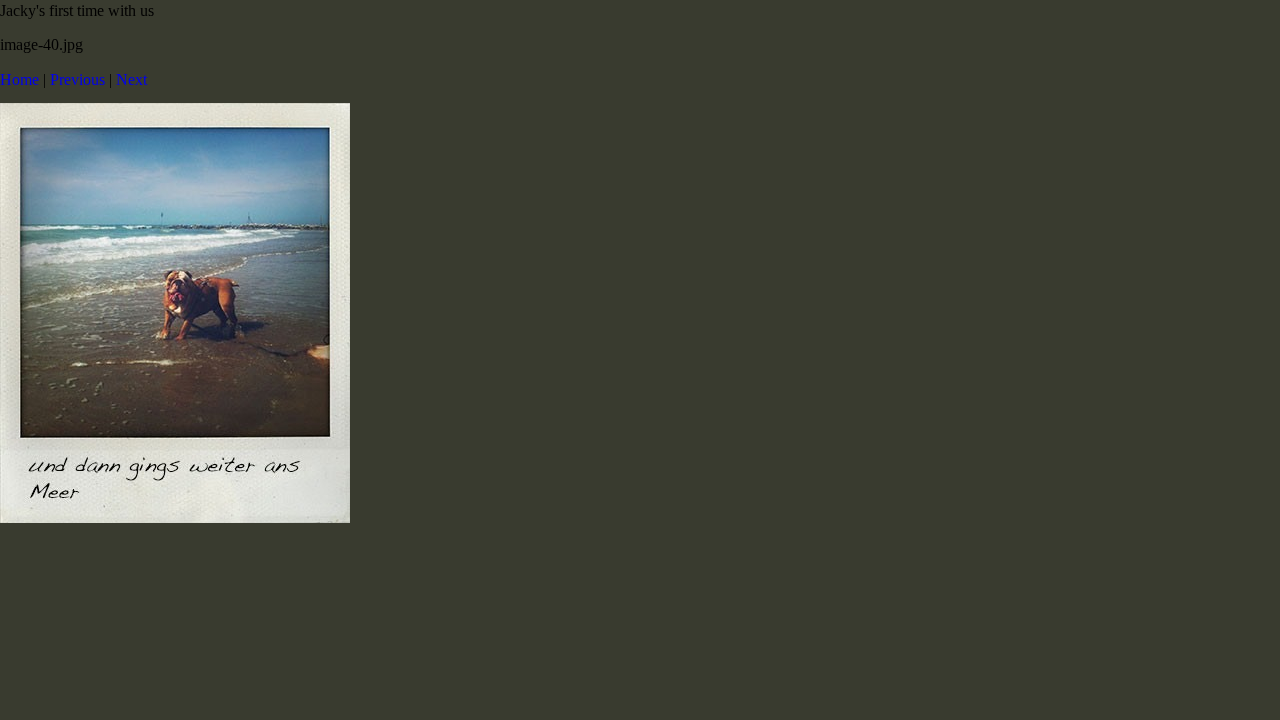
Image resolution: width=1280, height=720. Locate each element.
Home (19, 79)
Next (131, 79)
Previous (77, 79)
